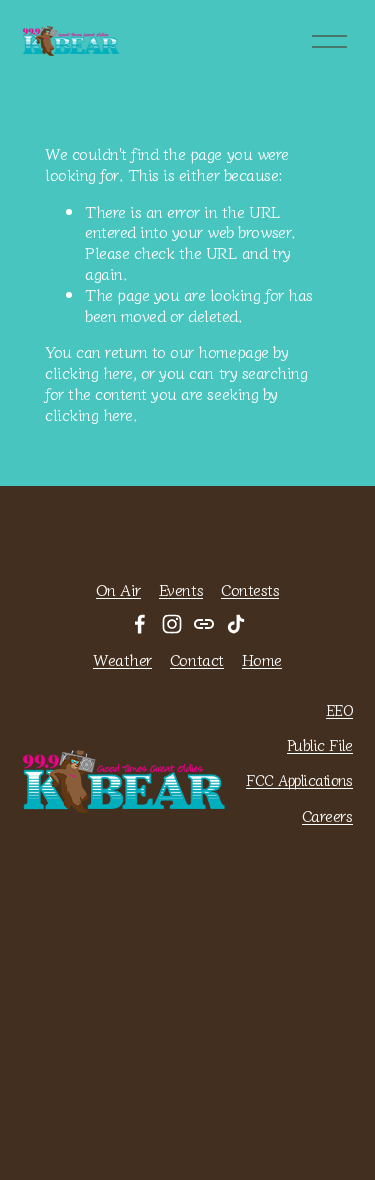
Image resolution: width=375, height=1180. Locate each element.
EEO (339, 709)
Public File (320, 744)
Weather (122, 659)
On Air (118, 589)
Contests (250, 589)
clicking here (89, 372)
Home (262, 659)
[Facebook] (140, 624)
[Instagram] (172, 624)
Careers (327, 815)
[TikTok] (236, 624)
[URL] (204, 624)
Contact (197, 659)
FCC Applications (299, 779)
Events (181, 589)
